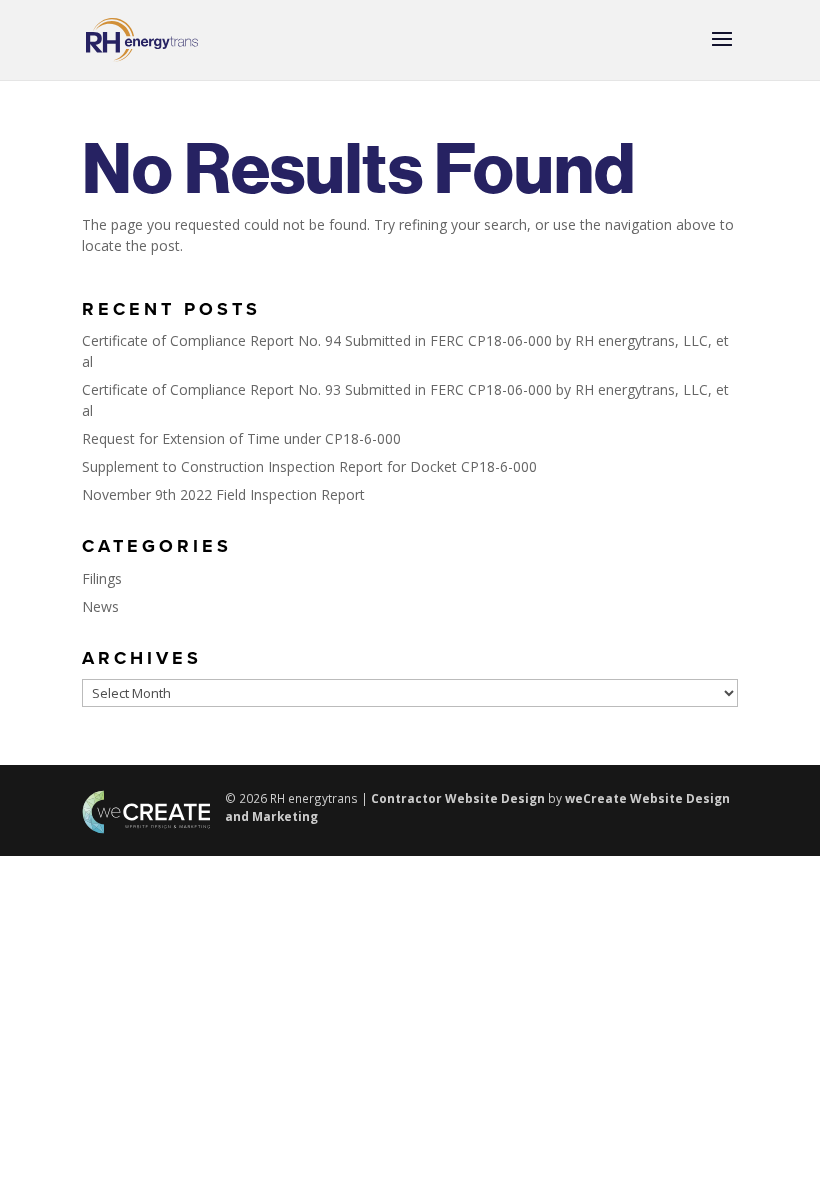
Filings (102, 578)
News (100, 606)
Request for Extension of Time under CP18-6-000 (241, 438)
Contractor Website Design (458, 798)
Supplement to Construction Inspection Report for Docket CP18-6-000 (309, 466)
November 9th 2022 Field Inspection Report (223, 494)
